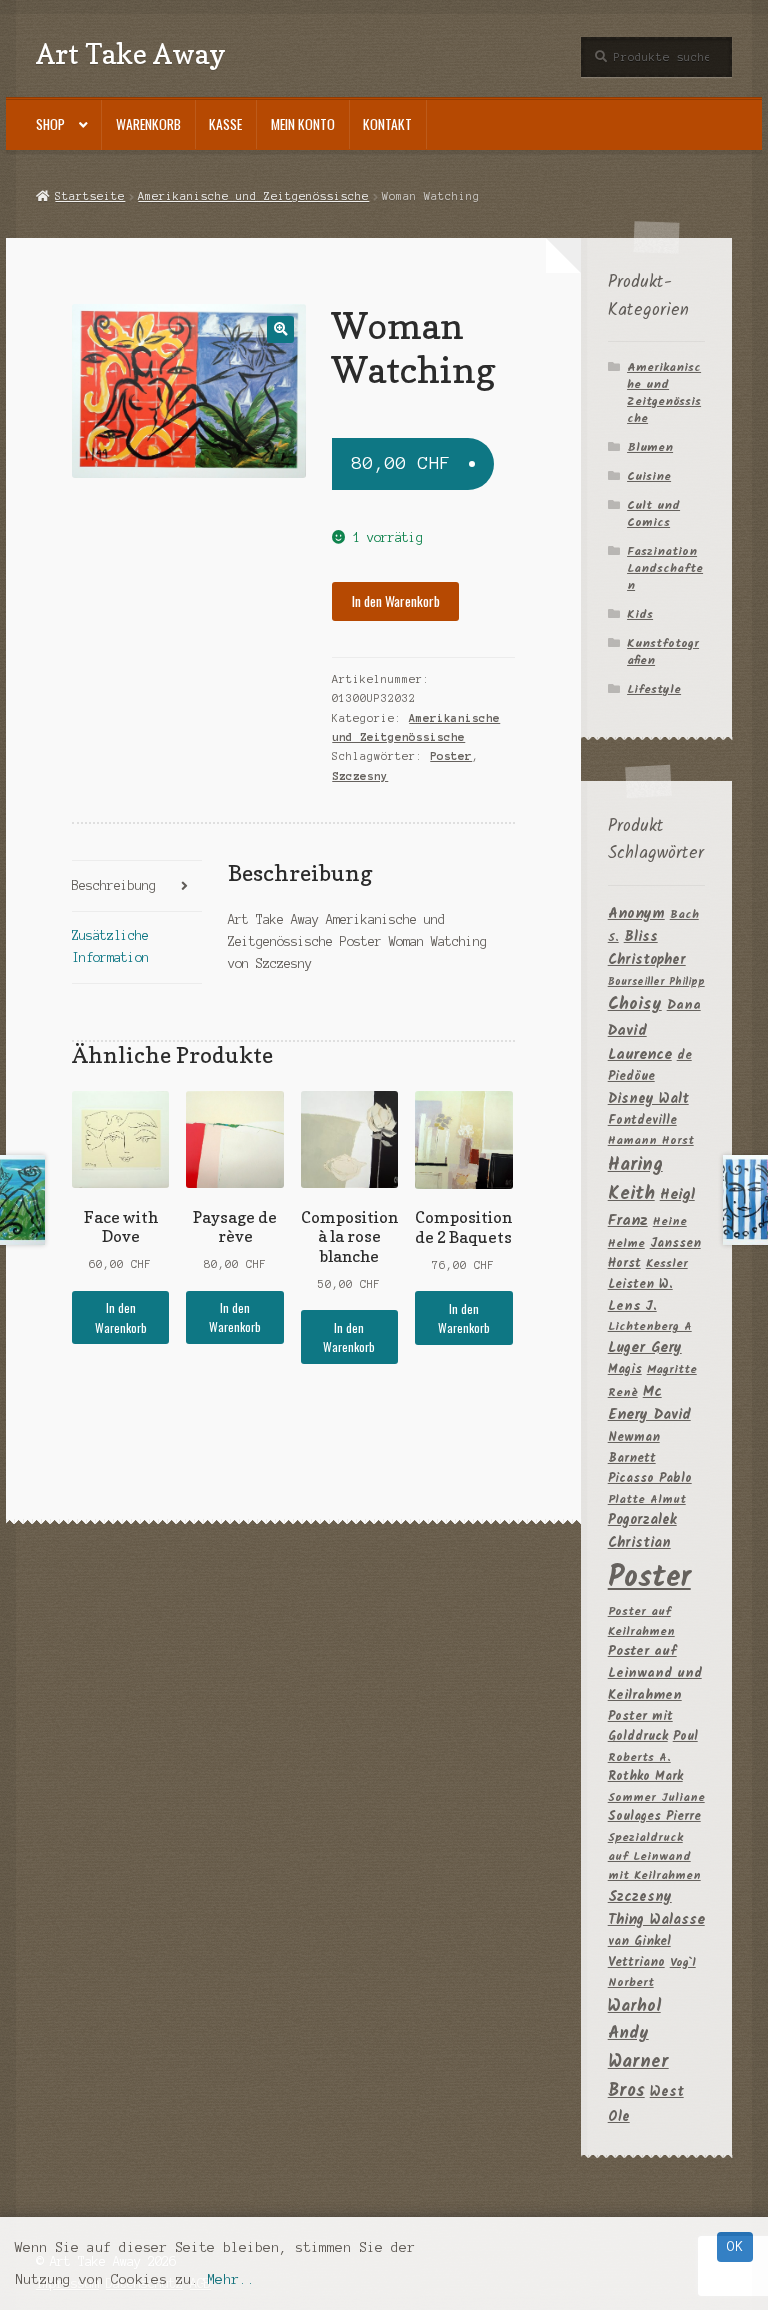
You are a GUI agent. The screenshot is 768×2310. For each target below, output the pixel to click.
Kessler (667, 1263)
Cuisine (649, 476)
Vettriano (636, 1962)
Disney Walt (648, 1099)
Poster (451, 756)
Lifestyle (654, 689)
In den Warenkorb (396, 601)
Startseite (90, 196)
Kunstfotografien (663, 652)
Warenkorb (148, 124)
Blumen (650, 447)
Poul (685, 1736)
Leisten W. (640, 1284)
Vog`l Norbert (652, 1973)
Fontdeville (642, 1120)
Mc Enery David (649, 1404)
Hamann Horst (651, 1140)
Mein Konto (303, 124)
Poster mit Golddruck (640, 1727)
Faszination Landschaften (665, 568)
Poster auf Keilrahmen (641, 1621)
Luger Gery (645, 1348)
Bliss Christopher (647, 948)
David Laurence (640, 1043)
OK (735, 2246)
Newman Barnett (634, 1448)
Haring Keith (635, 1180)
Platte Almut (647, 1499)
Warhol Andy (634, 2020)
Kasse (225, 124)
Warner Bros (638, 2077)
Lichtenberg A (650, 1326)
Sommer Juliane (656, 1797)
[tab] (137, 886)
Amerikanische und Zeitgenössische (253, 196)
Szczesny (360, 776)
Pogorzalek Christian (642, 1531)
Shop (50, 124)
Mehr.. (231, 2279)
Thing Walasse (656, 1920)
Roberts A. (639, 1757)
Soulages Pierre (654, 1816)
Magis (625, 1369)
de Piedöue (650, 1066)
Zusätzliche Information (110, 946)
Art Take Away (131, 53)
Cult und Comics (653, 514)
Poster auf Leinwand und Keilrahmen (655, 1673)
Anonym (636, 914)
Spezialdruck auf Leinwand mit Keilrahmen (654, 1857)
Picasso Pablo (650, 1478)
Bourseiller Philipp (656, 982)
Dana (684, 1005)
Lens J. (632, 1306)
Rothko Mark (645, 1776)
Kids (640, 614)
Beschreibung (114, 885)
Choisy (635, 1004)
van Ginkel (639, 1941)
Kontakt (387, 124)
